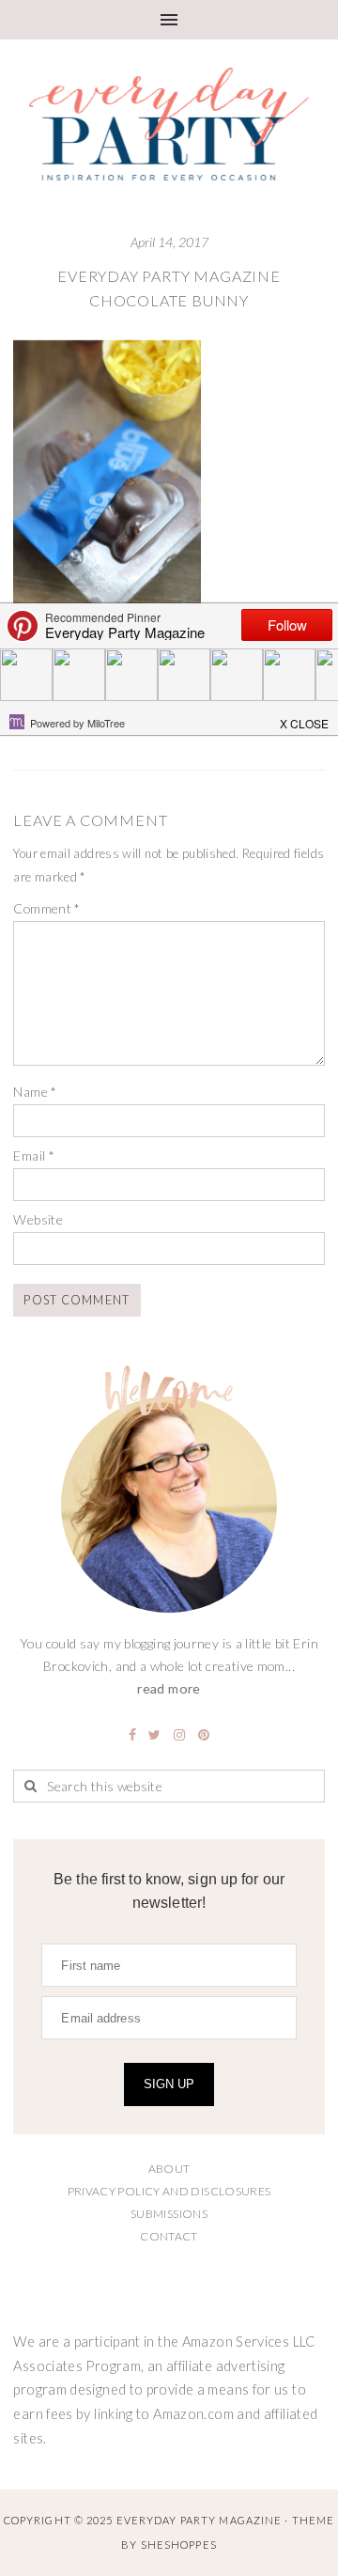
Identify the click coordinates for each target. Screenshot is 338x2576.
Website (38, 1219)
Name (35, 1092)
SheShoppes (179, 2545)
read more (169, 1688)
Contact (169, 2236)
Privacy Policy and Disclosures (169, 2191)
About (169, 2169)
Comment (46, 908)
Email (34, 1155)
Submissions (169, 2214)
